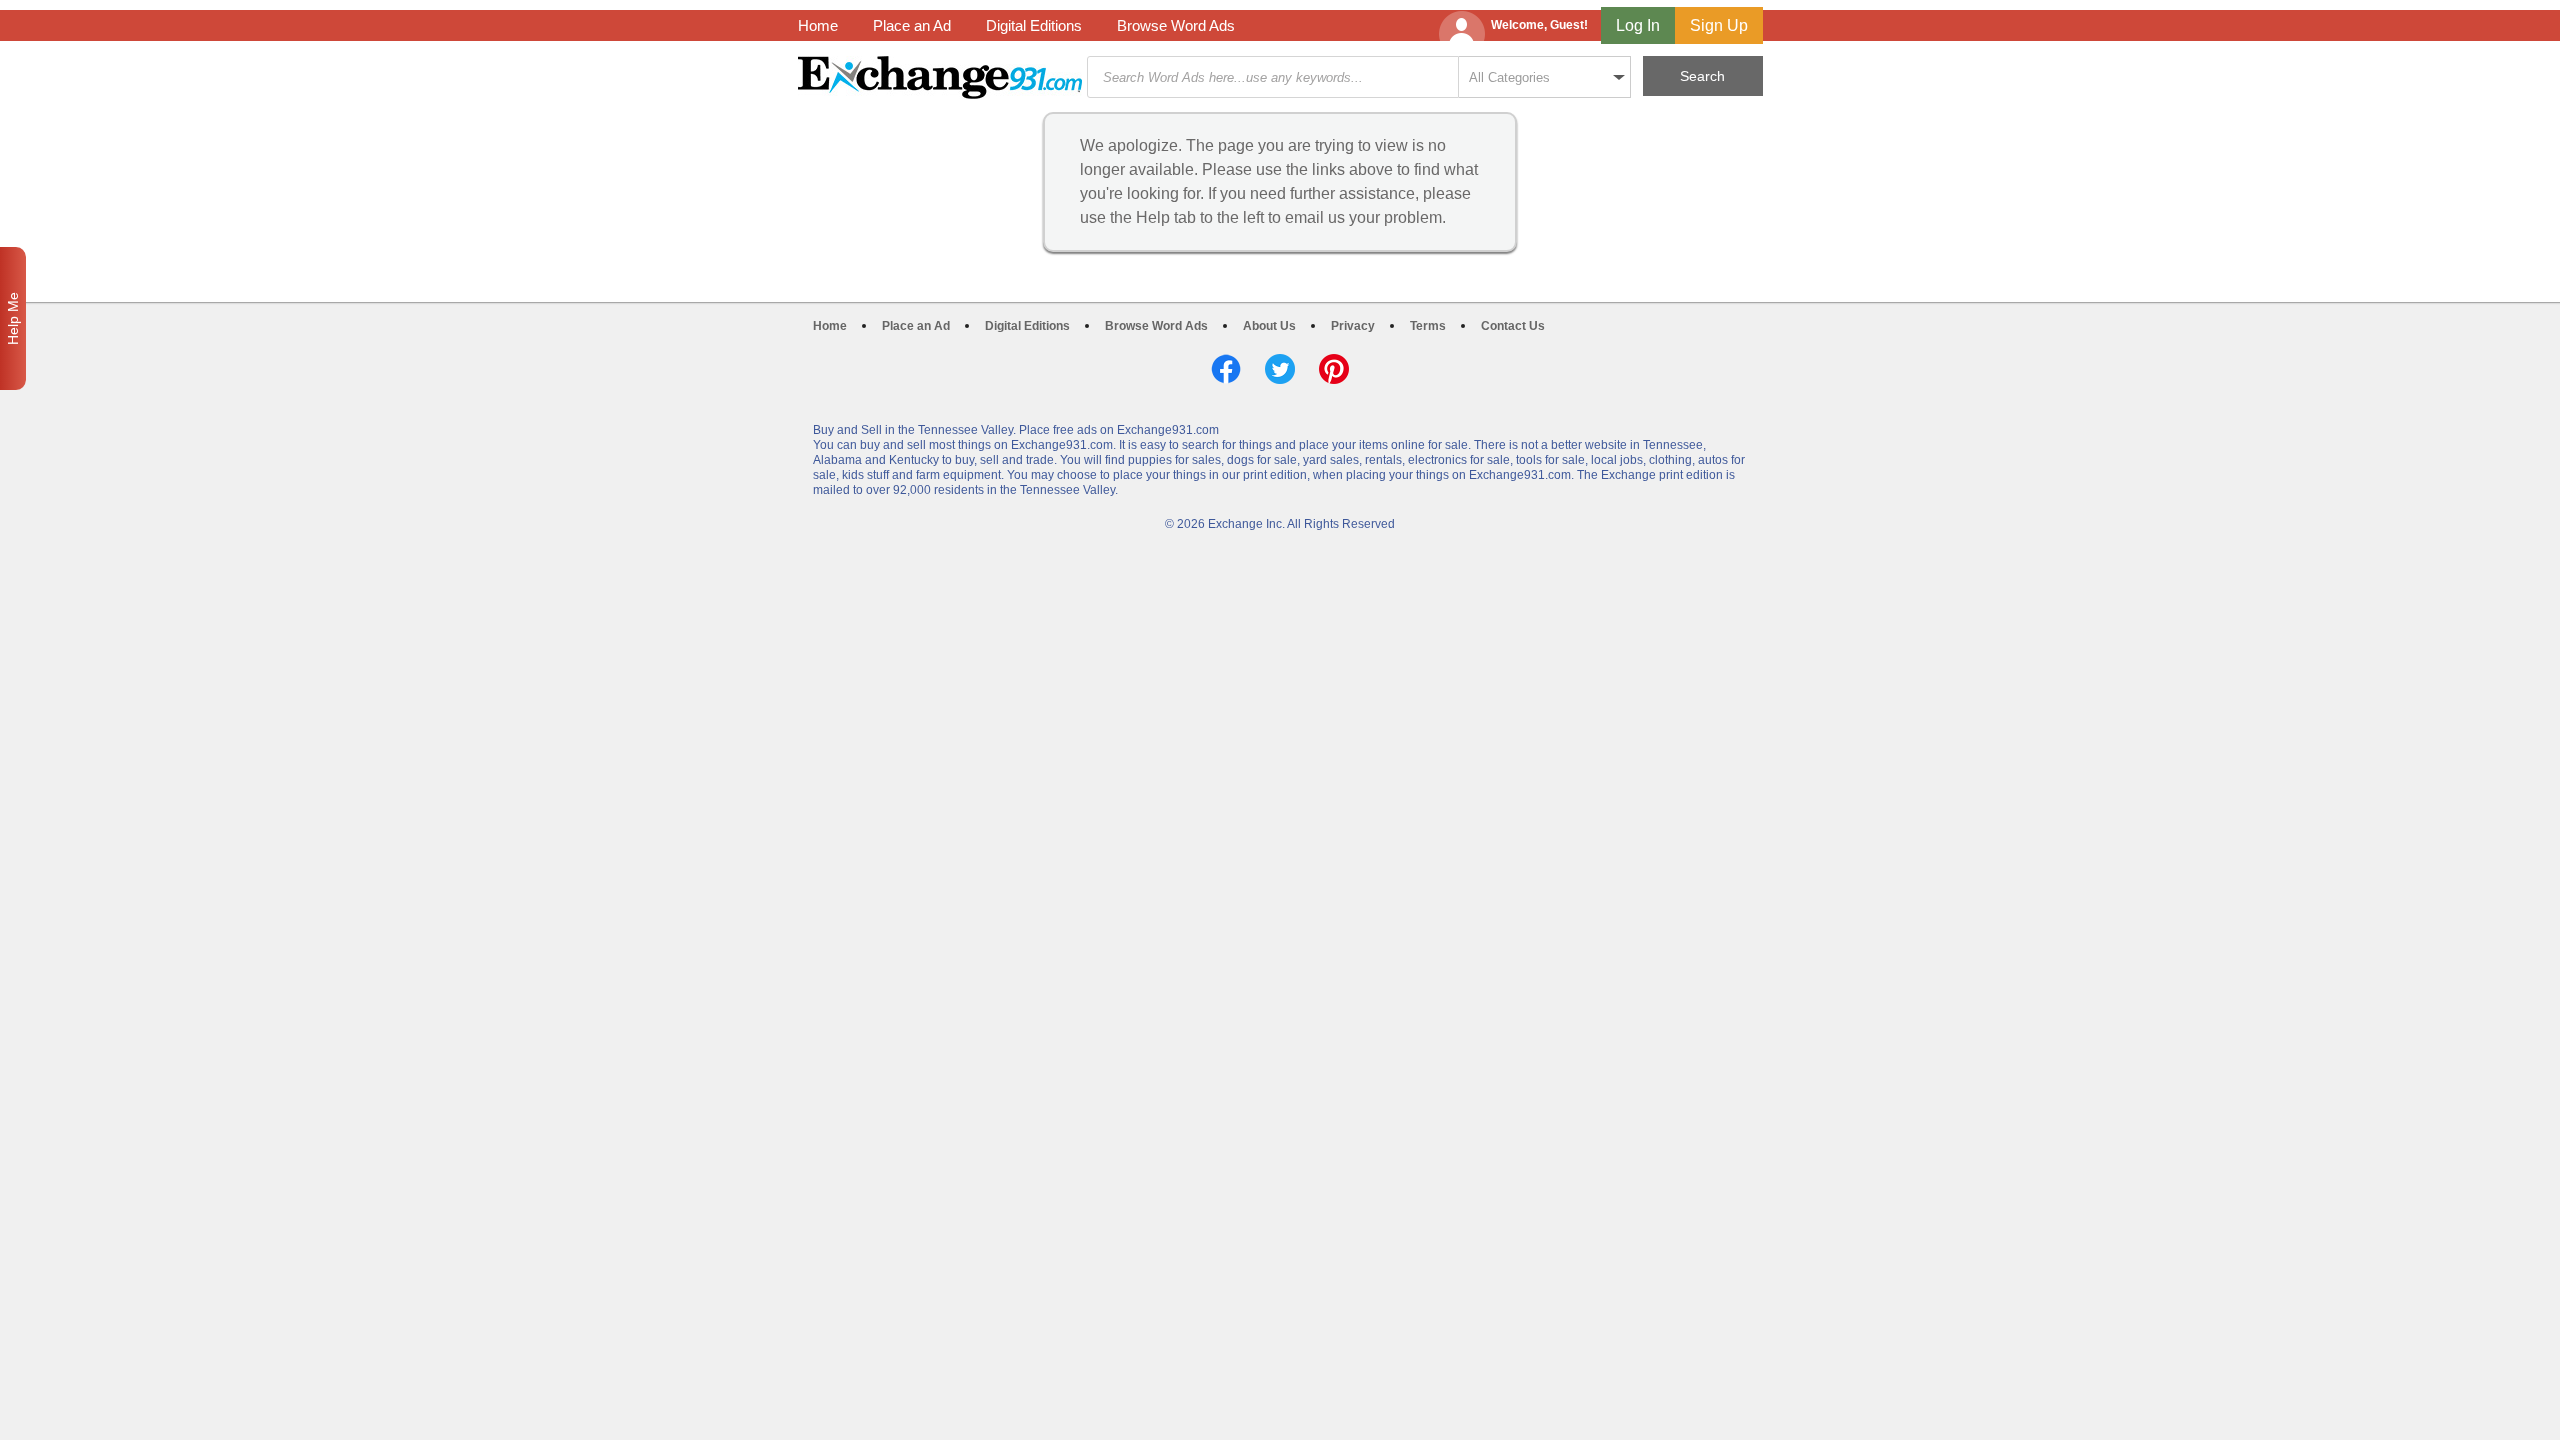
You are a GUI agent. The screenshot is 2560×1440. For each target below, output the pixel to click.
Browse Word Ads (1176, 25)
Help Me (13, 318)
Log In (1638, 25)
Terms (1428, 326)
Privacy (1353, 326)
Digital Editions (1034, 25)
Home (818, 25)
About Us (1269, 326)
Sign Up (1719, 25)
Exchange (940, 77)
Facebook (1226, 369)
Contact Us (1513, 326)
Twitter (1280, 369)
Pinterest (1334, 369)
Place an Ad (912, 25)
